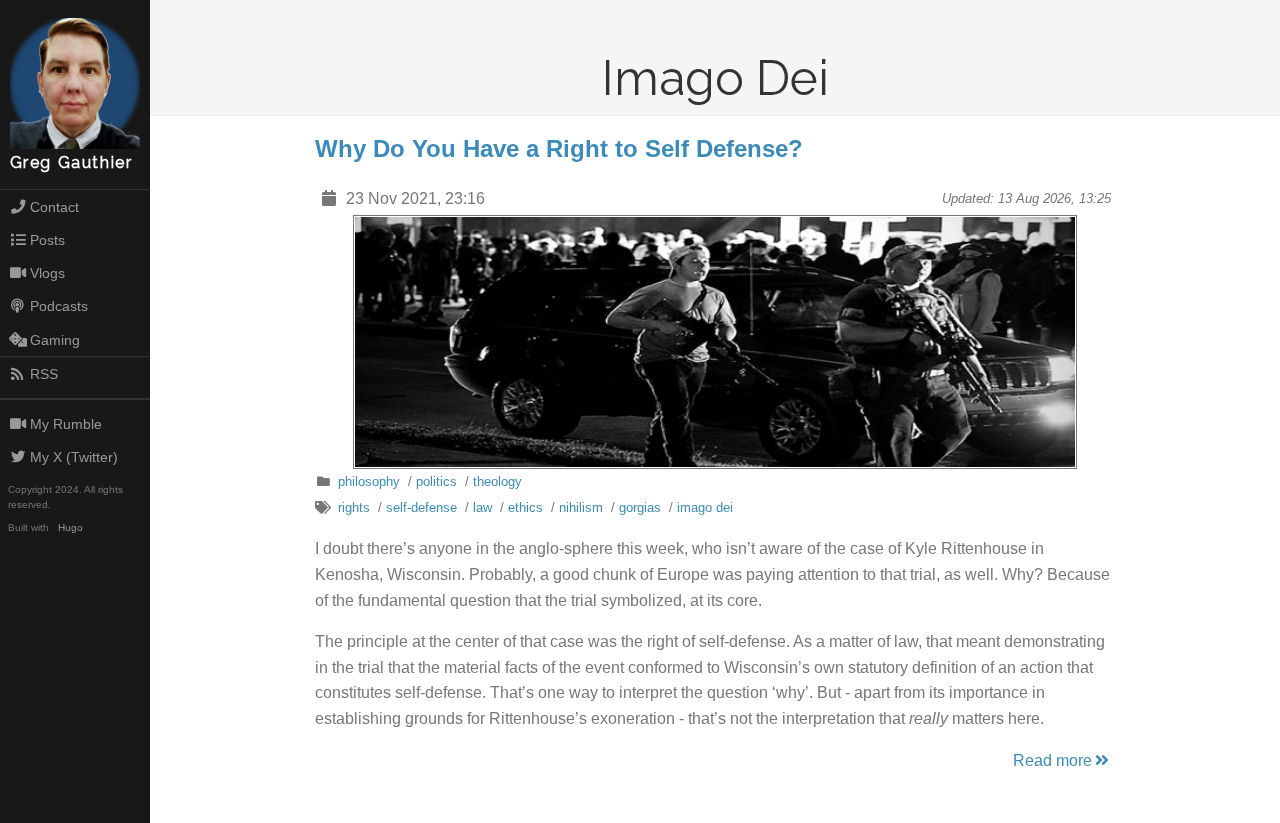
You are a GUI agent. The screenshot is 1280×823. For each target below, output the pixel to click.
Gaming (55, 340)
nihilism (581, 507)
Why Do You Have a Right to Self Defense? (559, 148)
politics (436, 481)
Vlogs (47, 273)
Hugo (70, 527)
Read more (1052, 760)
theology (497, 481)
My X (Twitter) (74, 457)
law (482, 507)
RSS (44, 374)
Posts (47, 240)
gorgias (640, 507)
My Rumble (66, 424)
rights (354, 507)
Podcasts (59, 306)
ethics (525, 507)
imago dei (705, 507)
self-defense (421, 507)
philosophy (369, 481)
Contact (54, 207)
